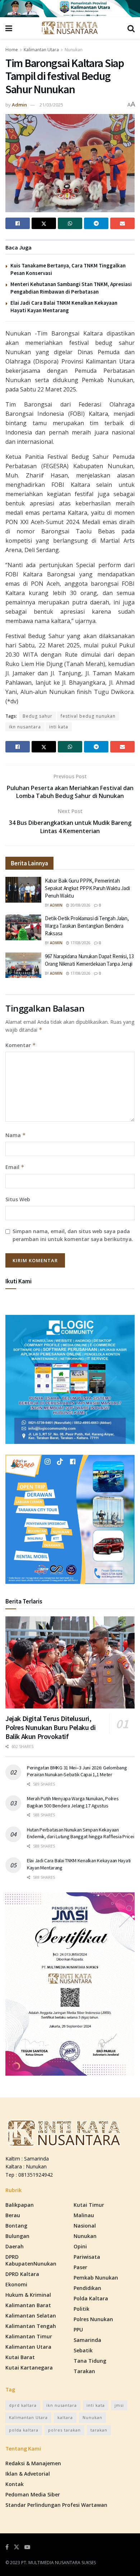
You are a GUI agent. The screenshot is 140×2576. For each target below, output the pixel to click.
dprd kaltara (23, 2405)
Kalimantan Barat (28, 2305)
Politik (81, 2309)
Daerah (15, 2246)
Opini (80, 2246)
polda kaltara (24, 2430)
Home (12, 50)
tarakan (99, 2430)
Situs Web (18, 1199)
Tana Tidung (90, 2361)
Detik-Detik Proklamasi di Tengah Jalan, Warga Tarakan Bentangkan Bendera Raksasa (87, 926)
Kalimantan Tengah (31, 2326)
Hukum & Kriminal (28, 2295)
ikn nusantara (25, 727)
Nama (16, 1135)
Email (15, 1167)
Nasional (85, 2226)
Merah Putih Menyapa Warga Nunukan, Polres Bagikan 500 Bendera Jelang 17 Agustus (73, 1802)
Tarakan (84, 2371)
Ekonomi (16, 2284)
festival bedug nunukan (88, 716)
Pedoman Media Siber (33, 2494)
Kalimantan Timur (29, 2336)
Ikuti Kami (18, 1281)
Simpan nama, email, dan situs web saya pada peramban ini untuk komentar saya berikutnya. (73, 1235)
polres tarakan (64, 2430)
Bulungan (17, 2236)
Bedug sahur (38, 716)
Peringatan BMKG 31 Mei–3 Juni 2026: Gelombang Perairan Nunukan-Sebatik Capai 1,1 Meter (77, 1771)
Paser (80, 2267)
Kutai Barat (20, 2357)
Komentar (21, 1045)
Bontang (16, 2226)
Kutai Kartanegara (29, 2368)
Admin (19, 105)
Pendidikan (87, 2288)
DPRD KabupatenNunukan (31, 2260)
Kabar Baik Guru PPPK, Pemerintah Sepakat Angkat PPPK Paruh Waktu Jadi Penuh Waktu (87, 888)
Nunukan (74, 50)
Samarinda (87, 2340)
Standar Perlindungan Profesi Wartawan (56, 2505)
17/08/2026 (80, 943)
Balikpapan (20, 2205)
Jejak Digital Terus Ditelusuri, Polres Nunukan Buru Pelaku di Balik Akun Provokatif (50, 1727)
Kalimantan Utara (41, 50)
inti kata (59, 727)
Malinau (84, 2215)
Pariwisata (87, 2257)
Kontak (15, 2484)
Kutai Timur (89, 2205)
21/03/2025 (51, 105)
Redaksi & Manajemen (33, 2463)
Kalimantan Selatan (31, 2316)
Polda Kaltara (91, 2298)
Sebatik (83, 2350)
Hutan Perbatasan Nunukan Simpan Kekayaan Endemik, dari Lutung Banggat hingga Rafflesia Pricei (80, 1833)
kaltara (65, 2417)
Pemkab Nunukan (96, 2278)
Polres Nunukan (93, 2319)
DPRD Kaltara (22, 2274)
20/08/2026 (80, 905)
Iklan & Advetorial (28, 2474)
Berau (13, 2215)
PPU (78, 2330)
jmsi (119, 2405)
